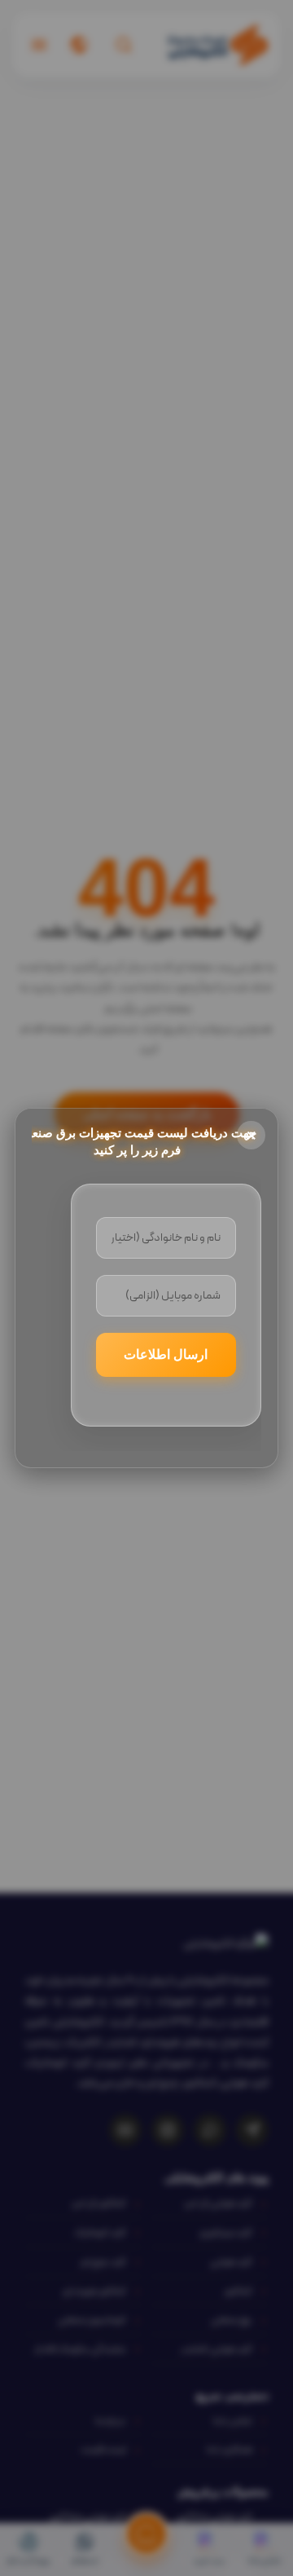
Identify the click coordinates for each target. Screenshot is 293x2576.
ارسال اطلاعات (166, 1354)
